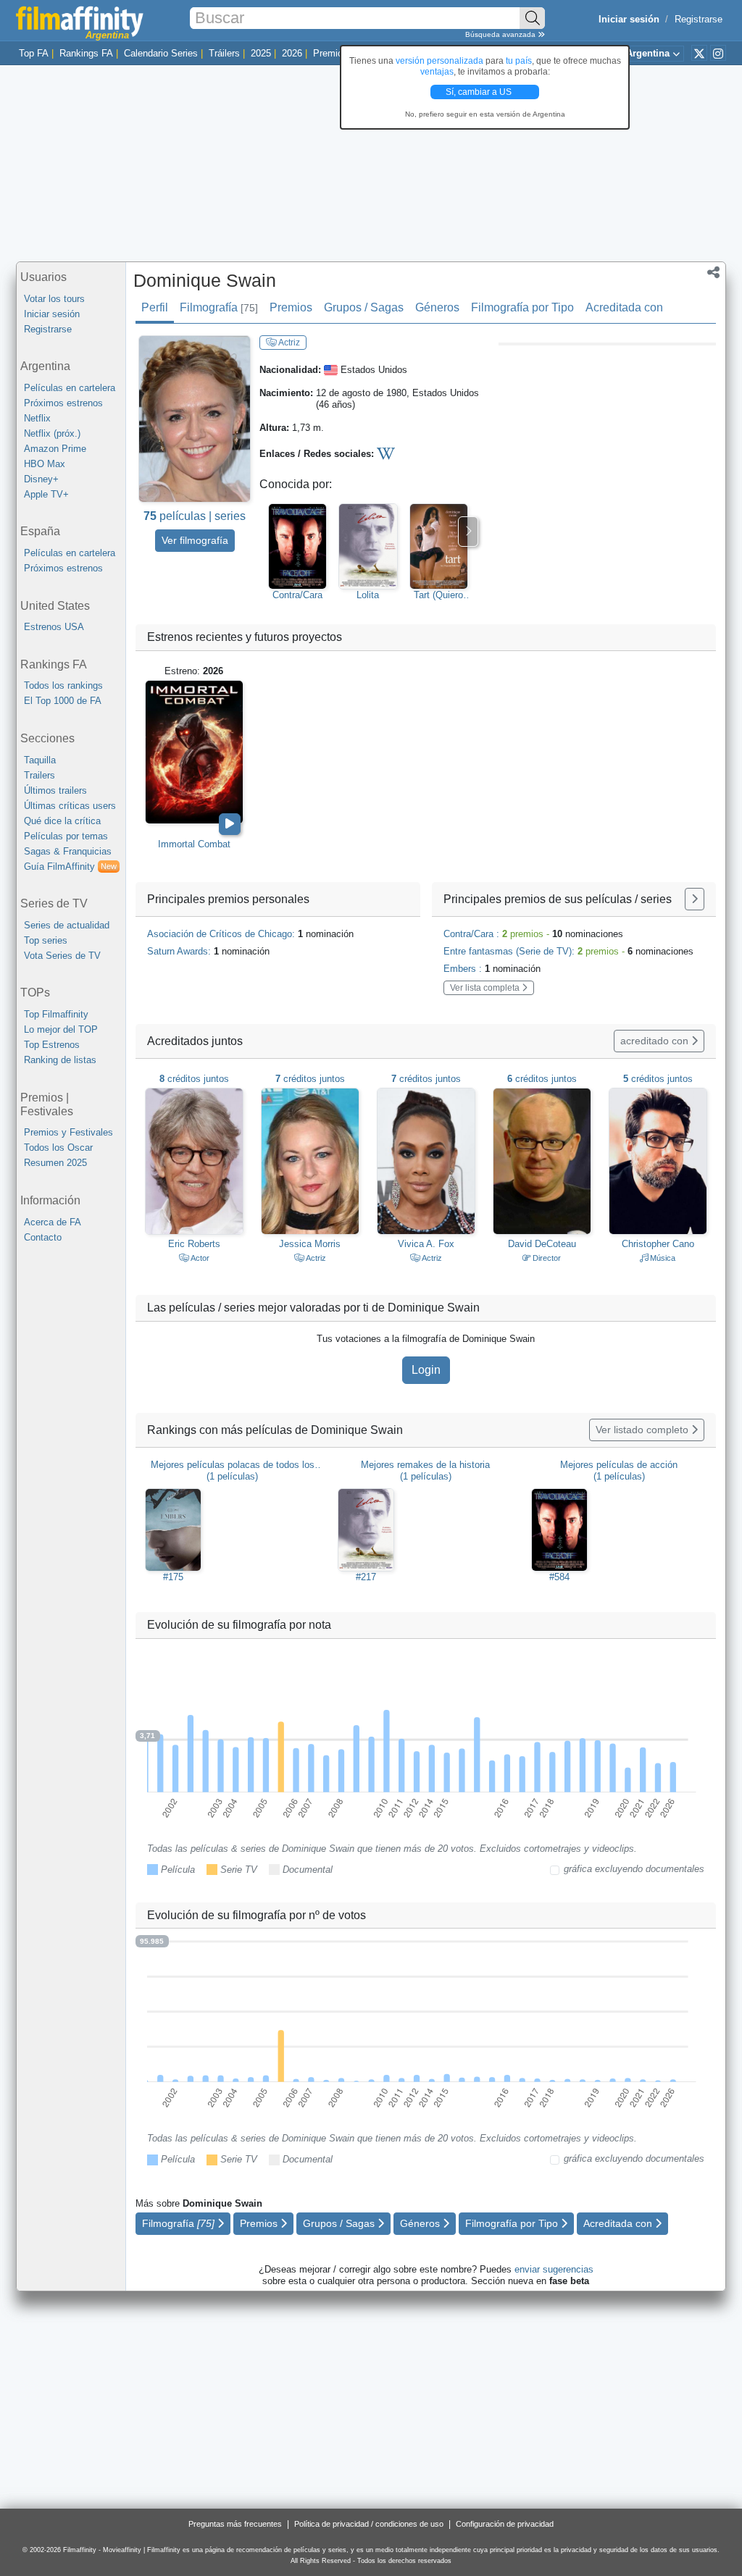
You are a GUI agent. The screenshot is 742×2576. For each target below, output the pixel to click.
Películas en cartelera (70, 388)
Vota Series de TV (62, 956)
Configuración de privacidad (505, 2524)
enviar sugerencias (554, 2269)
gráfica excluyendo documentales (634, 1869)
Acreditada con (624, 307)
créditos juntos (194, 1079)
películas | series (195, 516)
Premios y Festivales (68, 1132)
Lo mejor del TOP (61, 1029)
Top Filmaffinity (56, 1014)
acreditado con (656, 1041)
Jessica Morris (310, 1244)
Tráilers (224, 53)
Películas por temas (66, 836)
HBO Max (45, 464)
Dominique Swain (205, 280)
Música (662, 1258)
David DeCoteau (542, 1244)
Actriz (288, 343)
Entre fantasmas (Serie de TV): (568, 951)
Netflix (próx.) (52, 433)
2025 (261, 53)
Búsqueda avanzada (501, 34)
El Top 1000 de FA (63, 701)
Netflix (37, 418)
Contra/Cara (297, 595)
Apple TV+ (46, 494)
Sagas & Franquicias (68, 851)
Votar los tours (54, 299)
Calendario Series (161, 53)
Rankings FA (86, 53)
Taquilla (40, 760)
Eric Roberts (194, 1244)
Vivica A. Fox (426, 1244)
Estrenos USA (54, 627)
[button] (713, 274)
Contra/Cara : (533, 934)
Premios (330, 53)
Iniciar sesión (52, 314)
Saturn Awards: (208, 951)
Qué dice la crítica (62, 821)
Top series (46, 940)
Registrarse (699, 19)
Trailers (39, 775)
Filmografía (219, 307)
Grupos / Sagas (364, 307)
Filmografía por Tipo (522, 307)
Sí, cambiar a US (480, 92)
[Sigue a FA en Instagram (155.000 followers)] (718, 53)
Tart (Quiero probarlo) (438, 595)
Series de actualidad (67, 925)
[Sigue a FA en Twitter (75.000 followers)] (699, 53)
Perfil (155, 307)
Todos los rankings (63, 685)
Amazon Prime (55, 449)
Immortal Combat (194, 844)
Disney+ (41, 479)
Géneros (437, 307)
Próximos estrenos (63, 403)
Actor (199, 1258)
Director (546, 1258)
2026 (292, 53)
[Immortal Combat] (194, 752)
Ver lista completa (486, 988)
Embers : (492, 969)
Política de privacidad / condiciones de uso (369, 2524)
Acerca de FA (53, 1222)
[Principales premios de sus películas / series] (695, 899)
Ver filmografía (195, 540)
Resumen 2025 (55, 1163)
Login (426, 1370)
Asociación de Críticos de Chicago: (250, 934)
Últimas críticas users (70, 806)
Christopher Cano (658, 1244)
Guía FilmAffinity (70, 867)
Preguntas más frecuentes (235, 2524)
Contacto (43, 1237)
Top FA (34, 53)
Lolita (368, 595)
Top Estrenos (52, 1045)
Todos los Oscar (58, 1148)
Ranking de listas (60, 1060)
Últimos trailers (55, 790)
